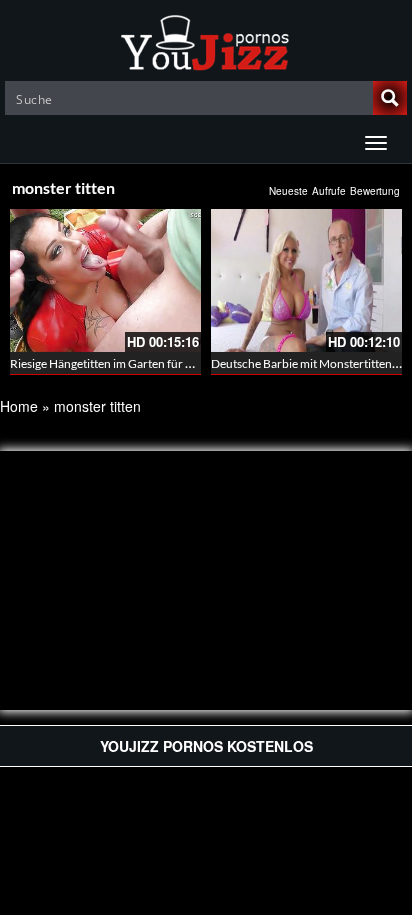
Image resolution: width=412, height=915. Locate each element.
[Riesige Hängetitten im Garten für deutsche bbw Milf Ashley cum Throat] (105, 280)
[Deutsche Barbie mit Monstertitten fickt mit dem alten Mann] (306, 280)
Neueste (288, 191)
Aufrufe (329, 191)
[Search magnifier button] (390, 98)
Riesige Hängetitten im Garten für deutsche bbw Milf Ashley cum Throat (195, 363)
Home (19, 406)
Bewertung (375, 191)
